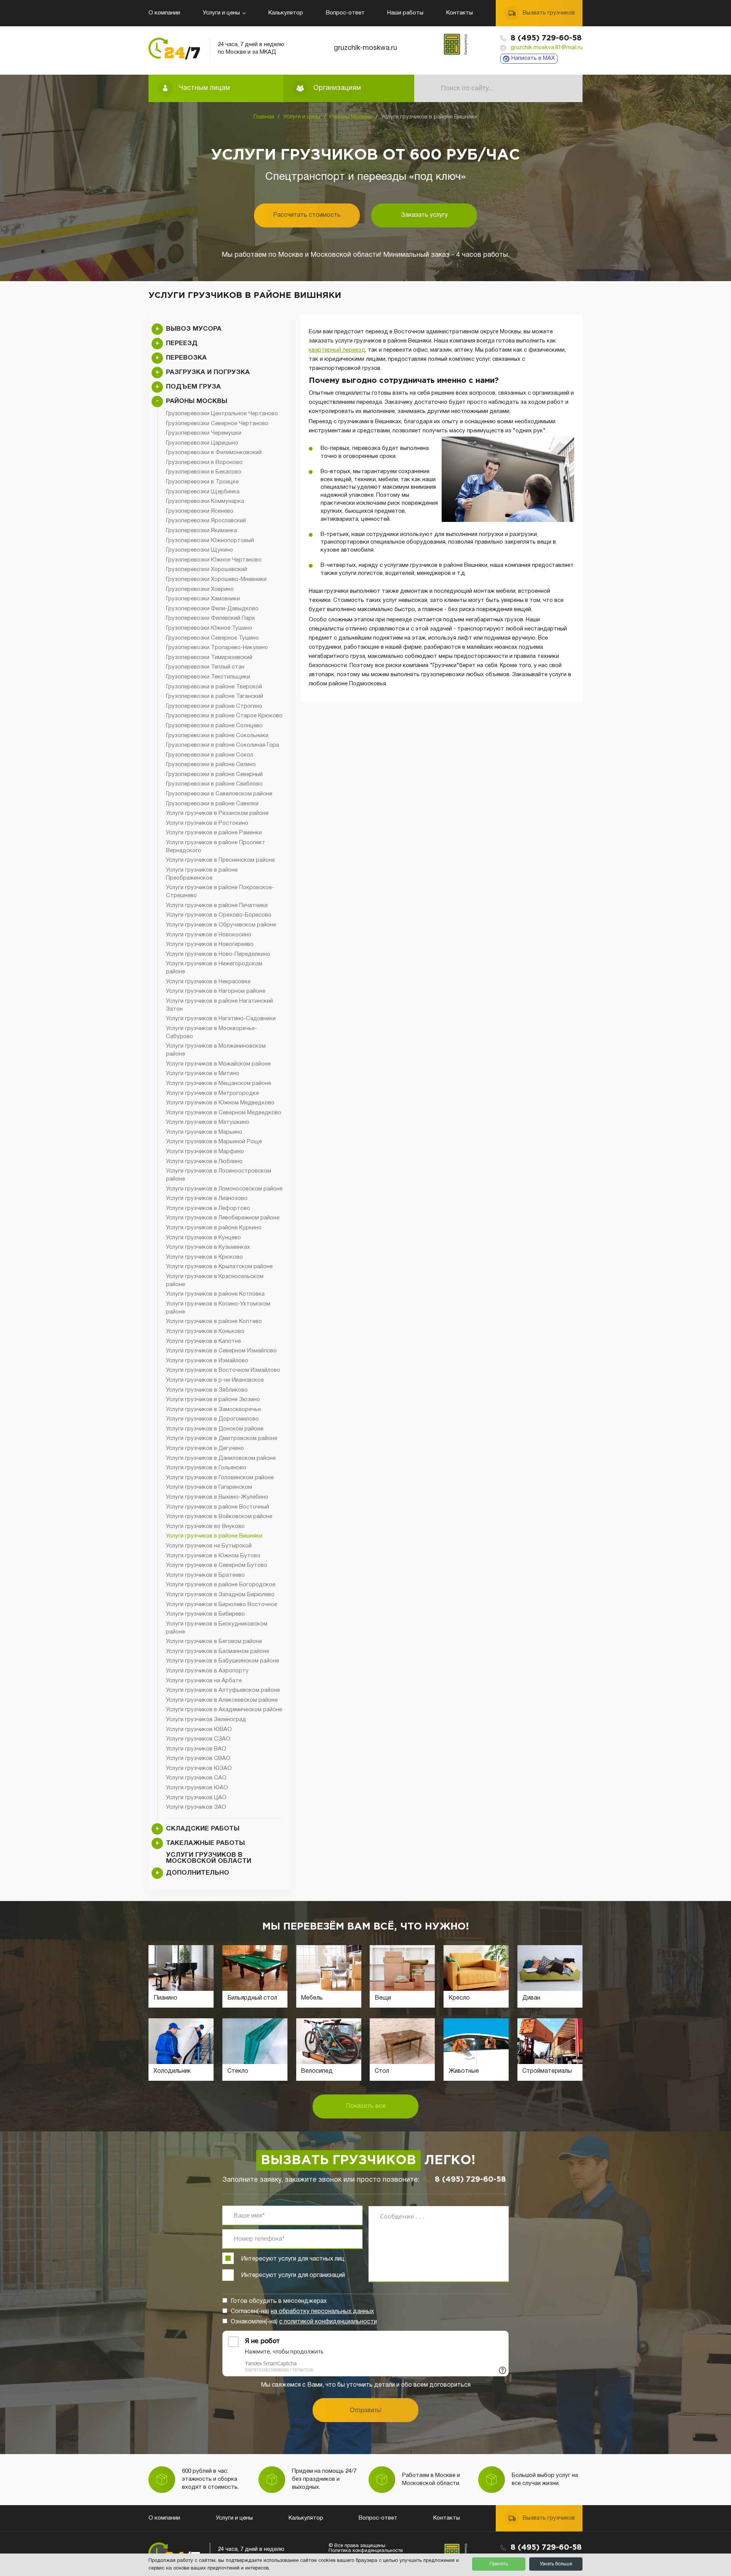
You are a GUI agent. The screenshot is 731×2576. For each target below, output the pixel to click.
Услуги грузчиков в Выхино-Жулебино (217, 1497)
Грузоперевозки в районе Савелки (212, 804)
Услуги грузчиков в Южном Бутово (213, 1556)
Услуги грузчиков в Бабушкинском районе (223, 1661)
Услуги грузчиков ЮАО (197, 1788)
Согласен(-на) (302, 2312)
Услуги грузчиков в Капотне (203, 1341)
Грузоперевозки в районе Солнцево (214, 726)
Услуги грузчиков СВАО (198, 1758)
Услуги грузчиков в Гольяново (206, 1468)
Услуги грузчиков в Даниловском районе (221, 1458)
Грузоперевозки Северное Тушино (212, 638)
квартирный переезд (337, 350)
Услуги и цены (221, 13)
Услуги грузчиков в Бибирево (205, 1614)
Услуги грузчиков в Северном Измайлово (221, 1351)
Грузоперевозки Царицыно (202, 443)
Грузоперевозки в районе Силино (211, 765)
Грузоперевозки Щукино (200, 550)
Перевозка (186, 358)
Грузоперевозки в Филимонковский (214, 453)
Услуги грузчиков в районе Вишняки (214, 1536)
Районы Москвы (351, 117)
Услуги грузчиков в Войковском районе (219, 1517)
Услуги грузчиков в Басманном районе (218, 1651)
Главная (264, 117)
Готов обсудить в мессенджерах (279, 2301)
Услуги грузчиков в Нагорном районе (216, 991)
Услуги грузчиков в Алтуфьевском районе (223, 1690)
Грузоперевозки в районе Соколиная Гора (223, 745)
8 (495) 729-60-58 (546, 38)
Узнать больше (556, 2564)
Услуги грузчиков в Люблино (204, 1162)
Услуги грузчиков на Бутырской (209, 1546)
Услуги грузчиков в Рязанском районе (217, 813)
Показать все (366, 2106)
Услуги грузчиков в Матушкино (208, 1122)
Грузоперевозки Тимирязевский (209, 658)
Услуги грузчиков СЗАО (198, 1739)
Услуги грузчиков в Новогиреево (210, 944)
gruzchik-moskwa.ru (365, 48)
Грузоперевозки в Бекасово (204, 472)
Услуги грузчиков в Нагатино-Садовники (221, 1019)
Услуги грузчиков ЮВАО (199, 1730)
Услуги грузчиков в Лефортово (208, 1208)
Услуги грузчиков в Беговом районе (214, 1642)
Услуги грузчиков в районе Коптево (214, 1322)
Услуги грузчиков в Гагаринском (209, 1487)
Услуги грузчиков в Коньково (205, 1331)
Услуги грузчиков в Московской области (209, 1858)
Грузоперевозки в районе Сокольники (217, 736)
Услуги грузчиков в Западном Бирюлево (220, 1595)
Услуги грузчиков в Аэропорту (207, 1671)
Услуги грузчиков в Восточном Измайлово (223, 1370)
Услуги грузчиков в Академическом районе (224, 1710)
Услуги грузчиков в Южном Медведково (220, 1103)
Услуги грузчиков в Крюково (204, 1257)
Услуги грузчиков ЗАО (196, 1807)
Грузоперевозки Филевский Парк (211, 618)
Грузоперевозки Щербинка (203, 492)
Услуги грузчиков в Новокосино (209, 935)
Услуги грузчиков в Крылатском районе (219, 1267)
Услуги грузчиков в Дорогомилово (212, 1419)
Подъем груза (193, 387)
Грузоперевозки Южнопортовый (210, 541)
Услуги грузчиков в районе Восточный (218, 1507)
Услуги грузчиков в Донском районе (215, 1429)
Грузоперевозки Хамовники (203, 599)
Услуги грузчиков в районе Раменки (214, 833)
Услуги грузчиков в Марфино (205, 1152)
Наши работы (405, 13)
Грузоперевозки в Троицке (202, 482)
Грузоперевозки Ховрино (200, 589)
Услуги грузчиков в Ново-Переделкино (218, 954)
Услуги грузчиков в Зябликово (207, 1390)
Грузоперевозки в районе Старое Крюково (224, 716)
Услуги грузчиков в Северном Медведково (224, 1113)
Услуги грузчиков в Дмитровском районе (222, 1438)
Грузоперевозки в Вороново (204, 462)
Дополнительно (198, 1873)
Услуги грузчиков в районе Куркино (214, 1228)
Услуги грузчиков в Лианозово (207, 1198)
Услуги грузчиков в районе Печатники (217, 906)
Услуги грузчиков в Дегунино (205, 1448)
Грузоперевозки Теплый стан (205, 667)
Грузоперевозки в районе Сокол (210, 755)
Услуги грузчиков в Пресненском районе (220, 860)
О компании (164, 13)
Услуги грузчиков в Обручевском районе (221, 925)
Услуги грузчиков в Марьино (204, 1132)
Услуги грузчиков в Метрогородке (212, 1093)
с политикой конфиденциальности (328, 2322)
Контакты (460, 13)
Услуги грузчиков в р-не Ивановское (215, 1380)
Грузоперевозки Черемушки (204, 433)
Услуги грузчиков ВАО (196, 1749)
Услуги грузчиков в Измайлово (207, 1361)
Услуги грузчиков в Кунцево (203, 1238)
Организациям (337, 88)
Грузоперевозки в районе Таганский (215, 696)
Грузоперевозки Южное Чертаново (214, 560)
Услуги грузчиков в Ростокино (207, 823)
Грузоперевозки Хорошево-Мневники (216, 579)
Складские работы (203, 1829)
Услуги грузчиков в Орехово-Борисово (219, 915)
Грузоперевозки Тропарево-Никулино (217, 648)
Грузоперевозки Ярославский (206, 521)
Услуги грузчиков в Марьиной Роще (214, 1142)
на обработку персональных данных (322, 2312)
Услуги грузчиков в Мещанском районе (219, 1083)
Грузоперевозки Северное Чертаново (217, 424)
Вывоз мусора (194, 329)
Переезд (182, 343)
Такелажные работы (205, 1843)
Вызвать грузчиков (549, 13)
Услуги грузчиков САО (196, 1778)
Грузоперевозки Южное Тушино (209, 628)
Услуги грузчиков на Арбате (204, 1681)
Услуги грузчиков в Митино (203, 1074)
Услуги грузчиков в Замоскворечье (213, 1410)
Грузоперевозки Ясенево (200, 511)
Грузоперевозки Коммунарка (205, 501)
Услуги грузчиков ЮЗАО (199, 1768)
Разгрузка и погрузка (208, 372)
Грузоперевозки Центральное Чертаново (222, 414)
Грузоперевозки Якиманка (201, 531)
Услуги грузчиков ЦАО (196, 1798)
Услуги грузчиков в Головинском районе (220, 1478)
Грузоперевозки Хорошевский (207, 570)
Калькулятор (286, 13)
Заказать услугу (424, 215)
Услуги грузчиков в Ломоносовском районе (224, 1189)
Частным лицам (204, 88)
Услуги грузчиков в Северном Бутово (217, 1565)
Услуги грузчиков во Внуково (205, 1526)
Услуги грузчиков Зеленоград (206, 1720)
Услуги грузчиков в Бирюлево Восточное (222, 1605)
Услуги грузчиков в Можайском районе (218, 1064)
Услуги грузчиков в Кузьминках (208, 1247)
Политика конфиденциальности (366, 2551)
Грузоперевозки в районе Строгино (214, 706)
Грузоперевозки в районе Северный (214, 774)
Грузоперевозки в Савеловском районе (219, 794)
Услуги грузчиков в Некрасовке (208, 982)
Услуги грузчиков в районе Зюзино (213, 1400)
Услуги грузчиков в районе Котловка (215, 1294)
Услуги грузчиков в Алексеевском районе (222, 1700)
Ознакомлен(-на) (304, 2322)
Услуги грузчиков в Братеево (205, 1575)
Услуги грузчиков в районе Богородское (221, 1585)
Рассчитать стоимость (307, 215)
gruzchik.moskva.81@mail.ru (547, 48)
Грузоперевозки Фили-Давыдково (212, 609)
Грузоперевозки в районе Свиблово (214, 784)
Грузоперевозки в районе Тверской (214, 687)
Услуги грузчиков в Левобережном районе (223, 1218)
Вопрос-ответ (345, 13)
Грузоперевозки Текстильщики (208, 677)
